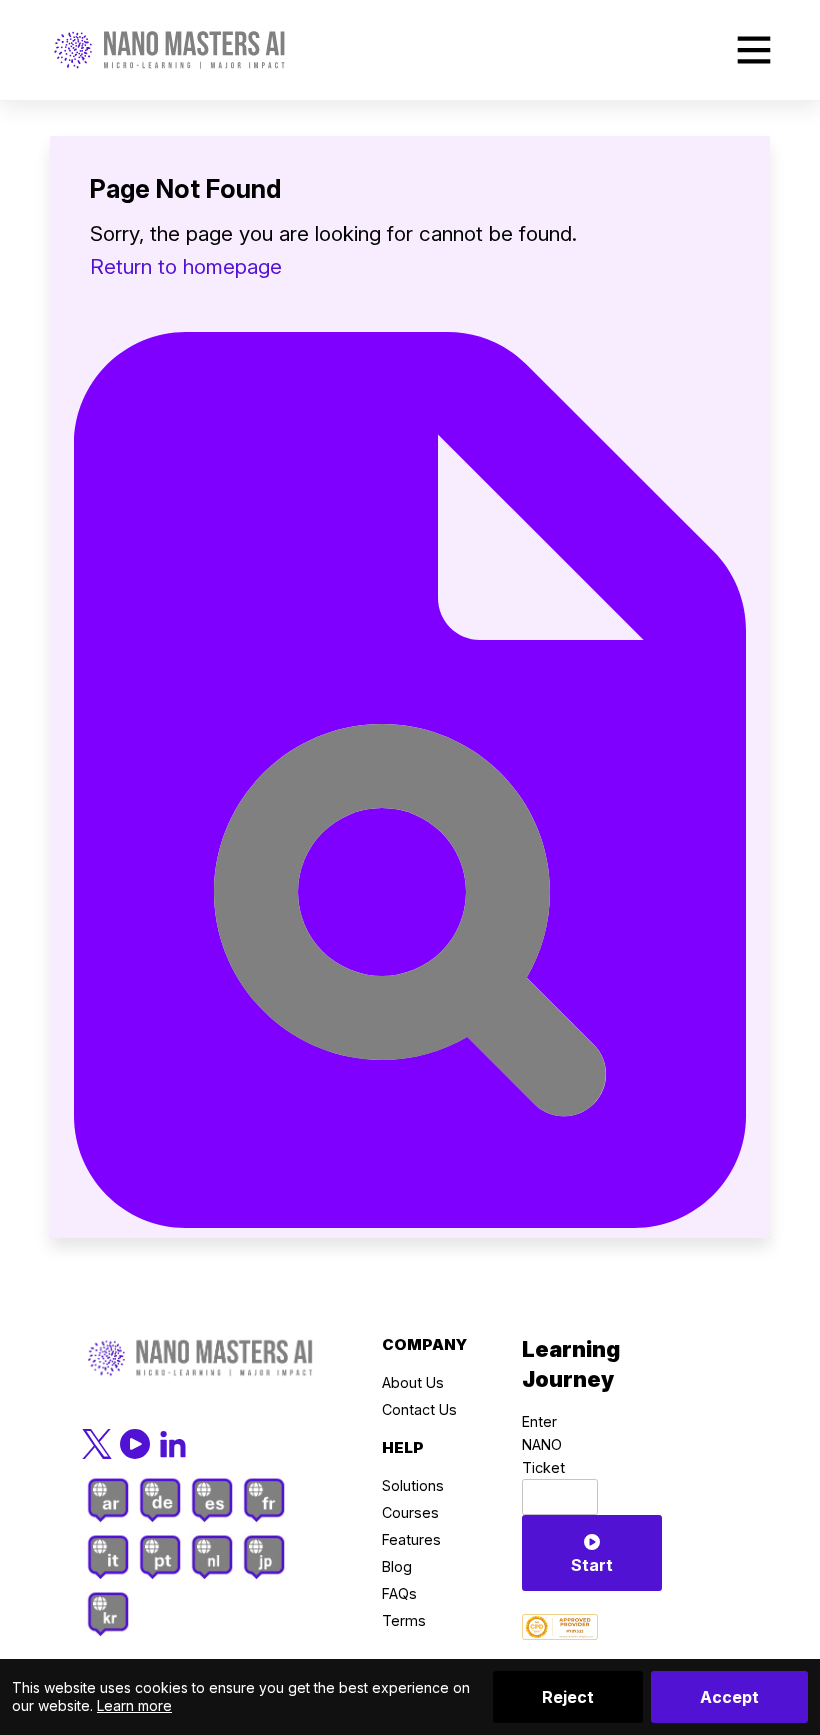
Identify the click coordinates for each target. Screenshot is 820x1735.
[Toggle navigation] (754, 50)
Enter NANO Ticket (543, 1444)
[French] (264, 1500)
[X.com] (99, 1442)
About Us (413, 1382)
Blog (397, 1566)
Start (592, 1565)
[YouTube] (137, 1442)
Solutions (413, 1485)
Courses (410, 1512)
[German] (160, 1500)
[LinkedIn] (173, 1442)
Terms (404, 1620)
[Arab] (108, 1500)
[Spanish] (212, 1500)
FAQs (399, 1593)
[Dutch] (212, 1556)
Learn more (134, 1705)
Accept (729, 1697)
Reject (568, 1697)
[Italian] (108, 1556)
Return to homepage (186, 266)
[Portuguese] (160, 1556)
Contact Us (419, 1409)
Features (411, 1539)
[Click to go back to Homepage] (169, 50)
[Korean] (108, 1613)
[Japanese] (264, 1556)
